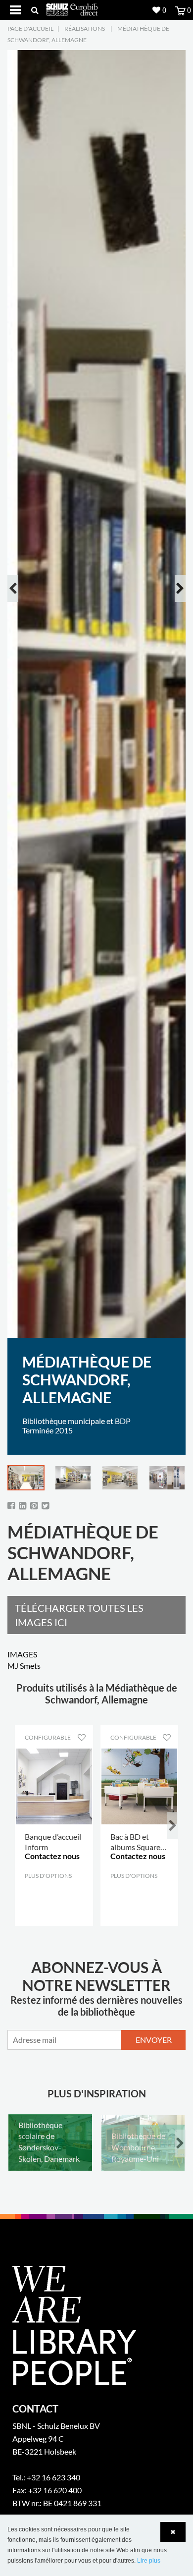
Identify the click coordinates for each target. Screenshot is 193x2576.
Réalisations (85, 28)
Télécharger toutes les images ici (79, 1615)
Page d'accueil (30, 28)
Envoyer (154, 2040)
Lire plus (149, 2561)
